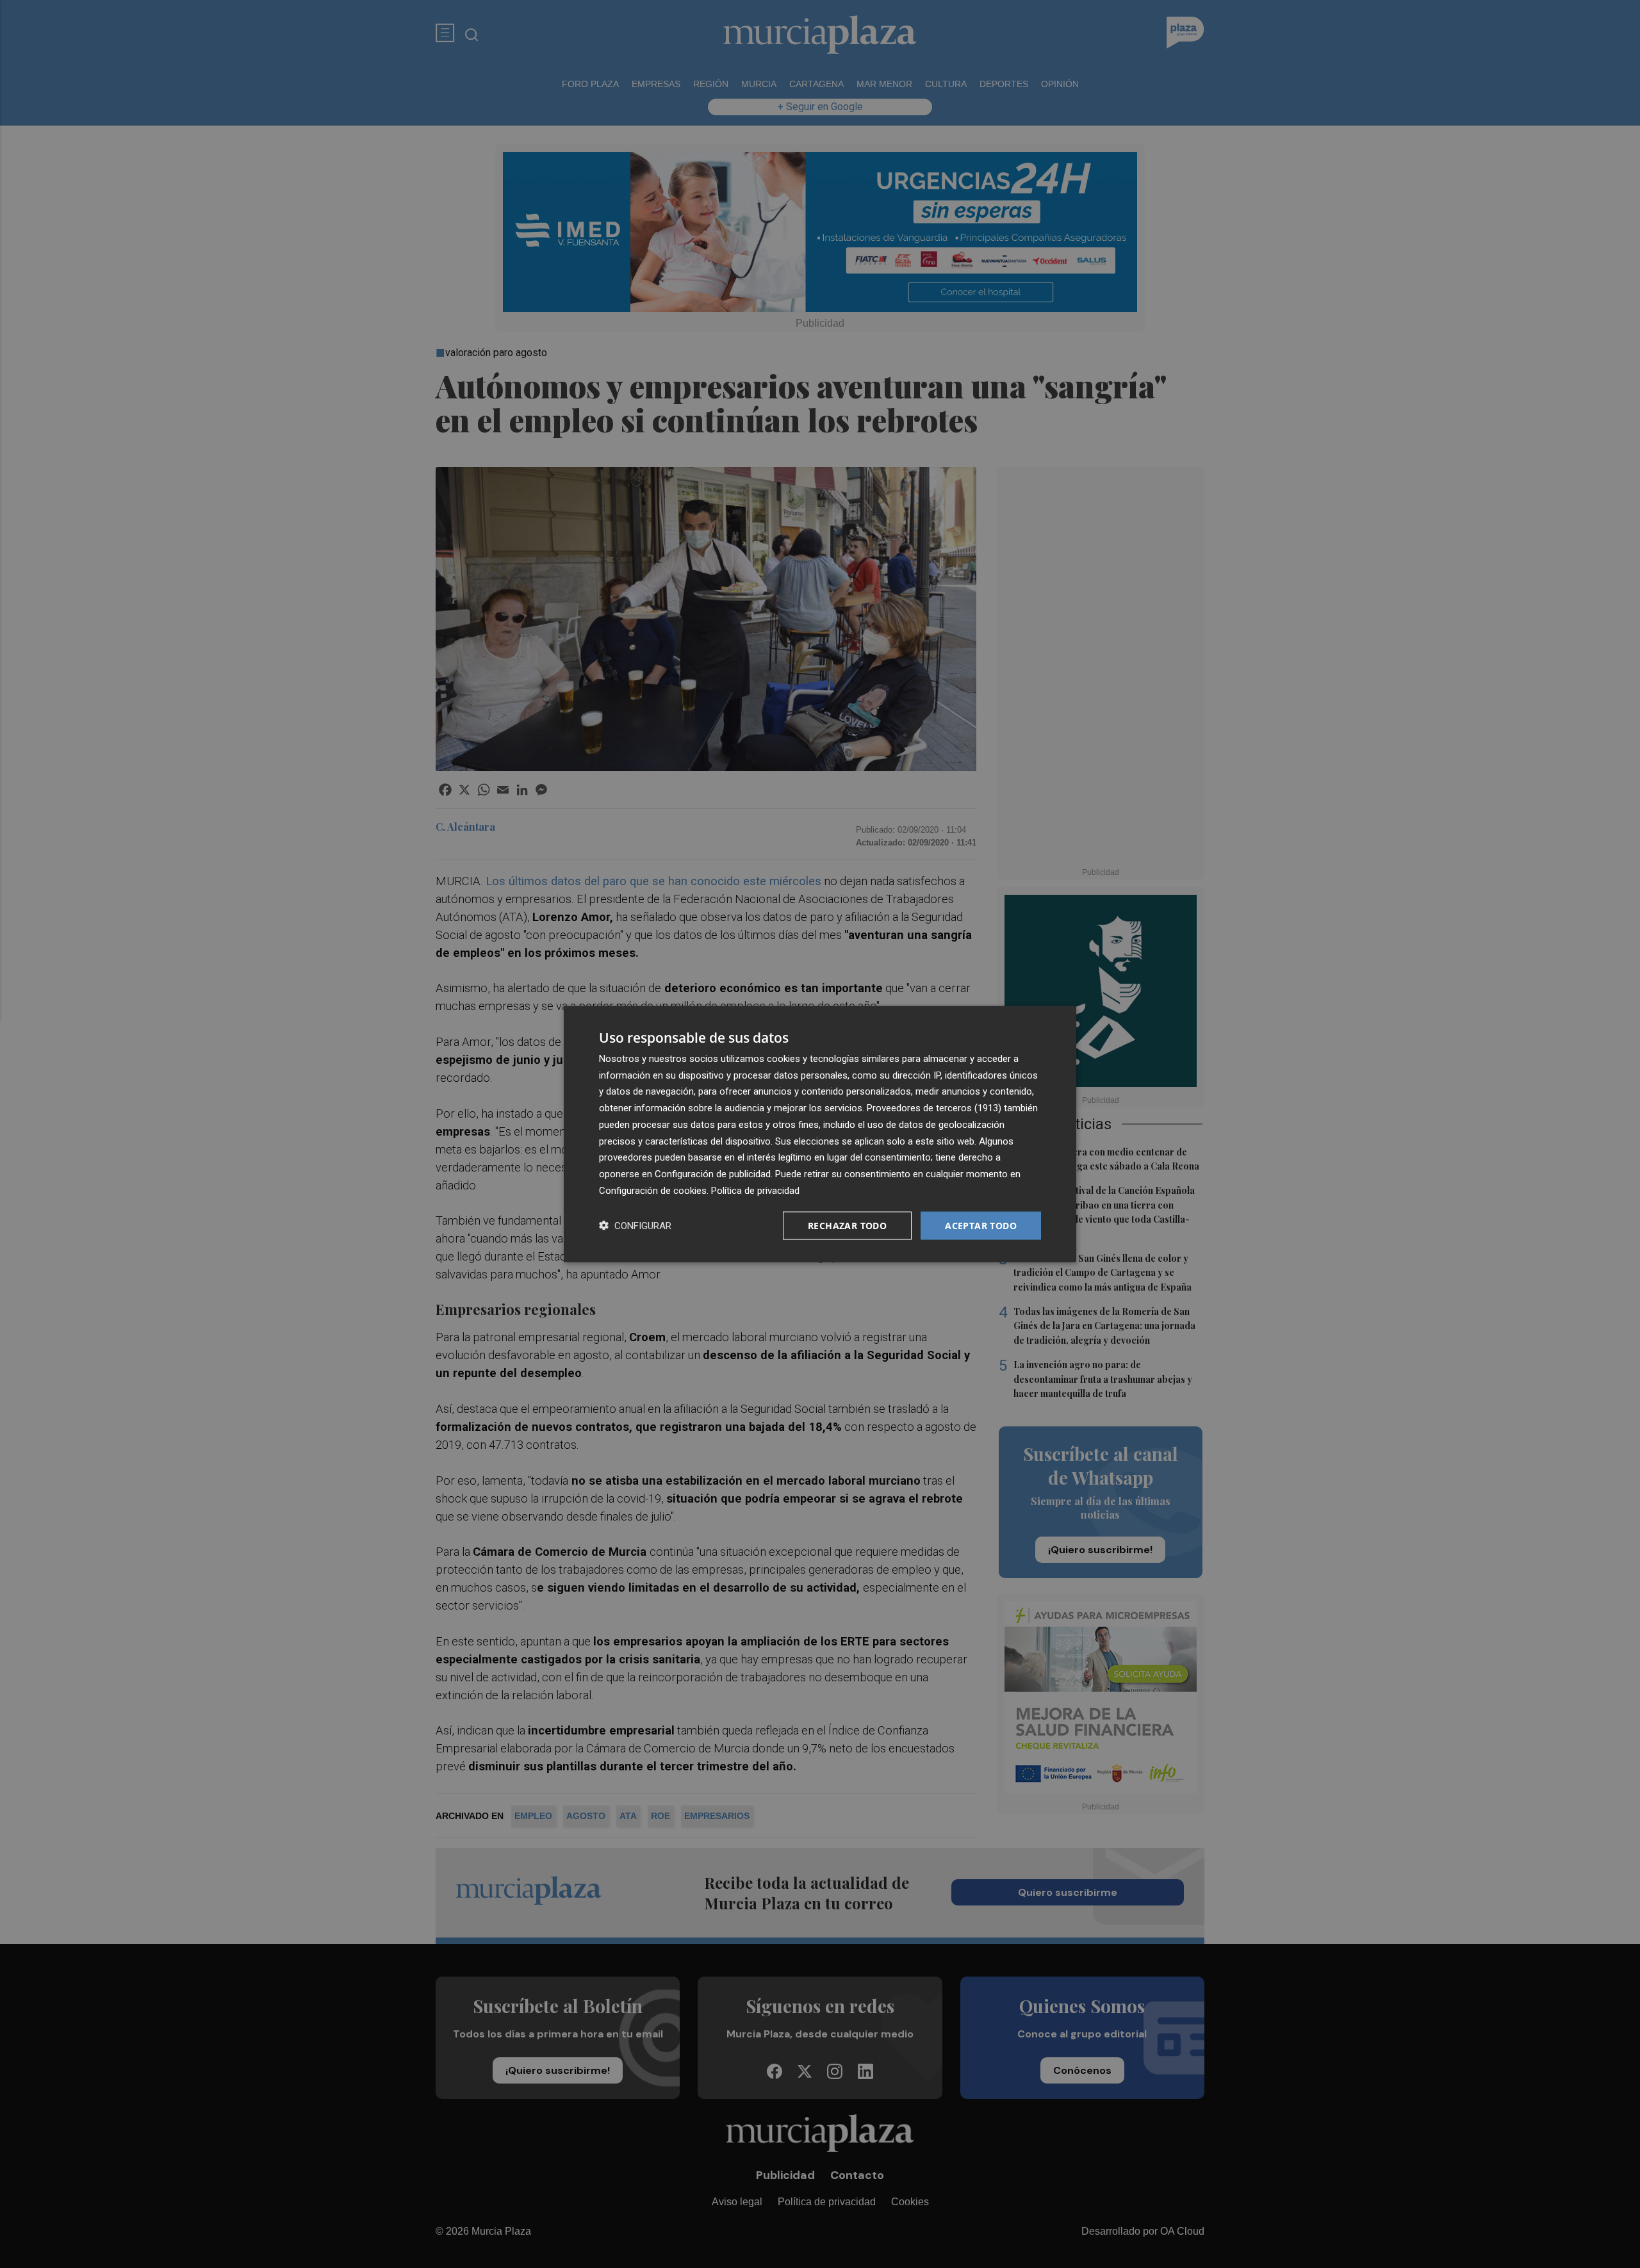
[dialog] (820, 1134)
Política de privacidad (755, 1190)
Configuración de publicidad (713, 1174)
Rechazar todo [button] (847, 1225)
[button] (635, 1226)
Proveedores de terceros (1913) (934, 1108)
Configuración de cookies (653, 1190)
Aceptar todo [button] (981, 1225)
